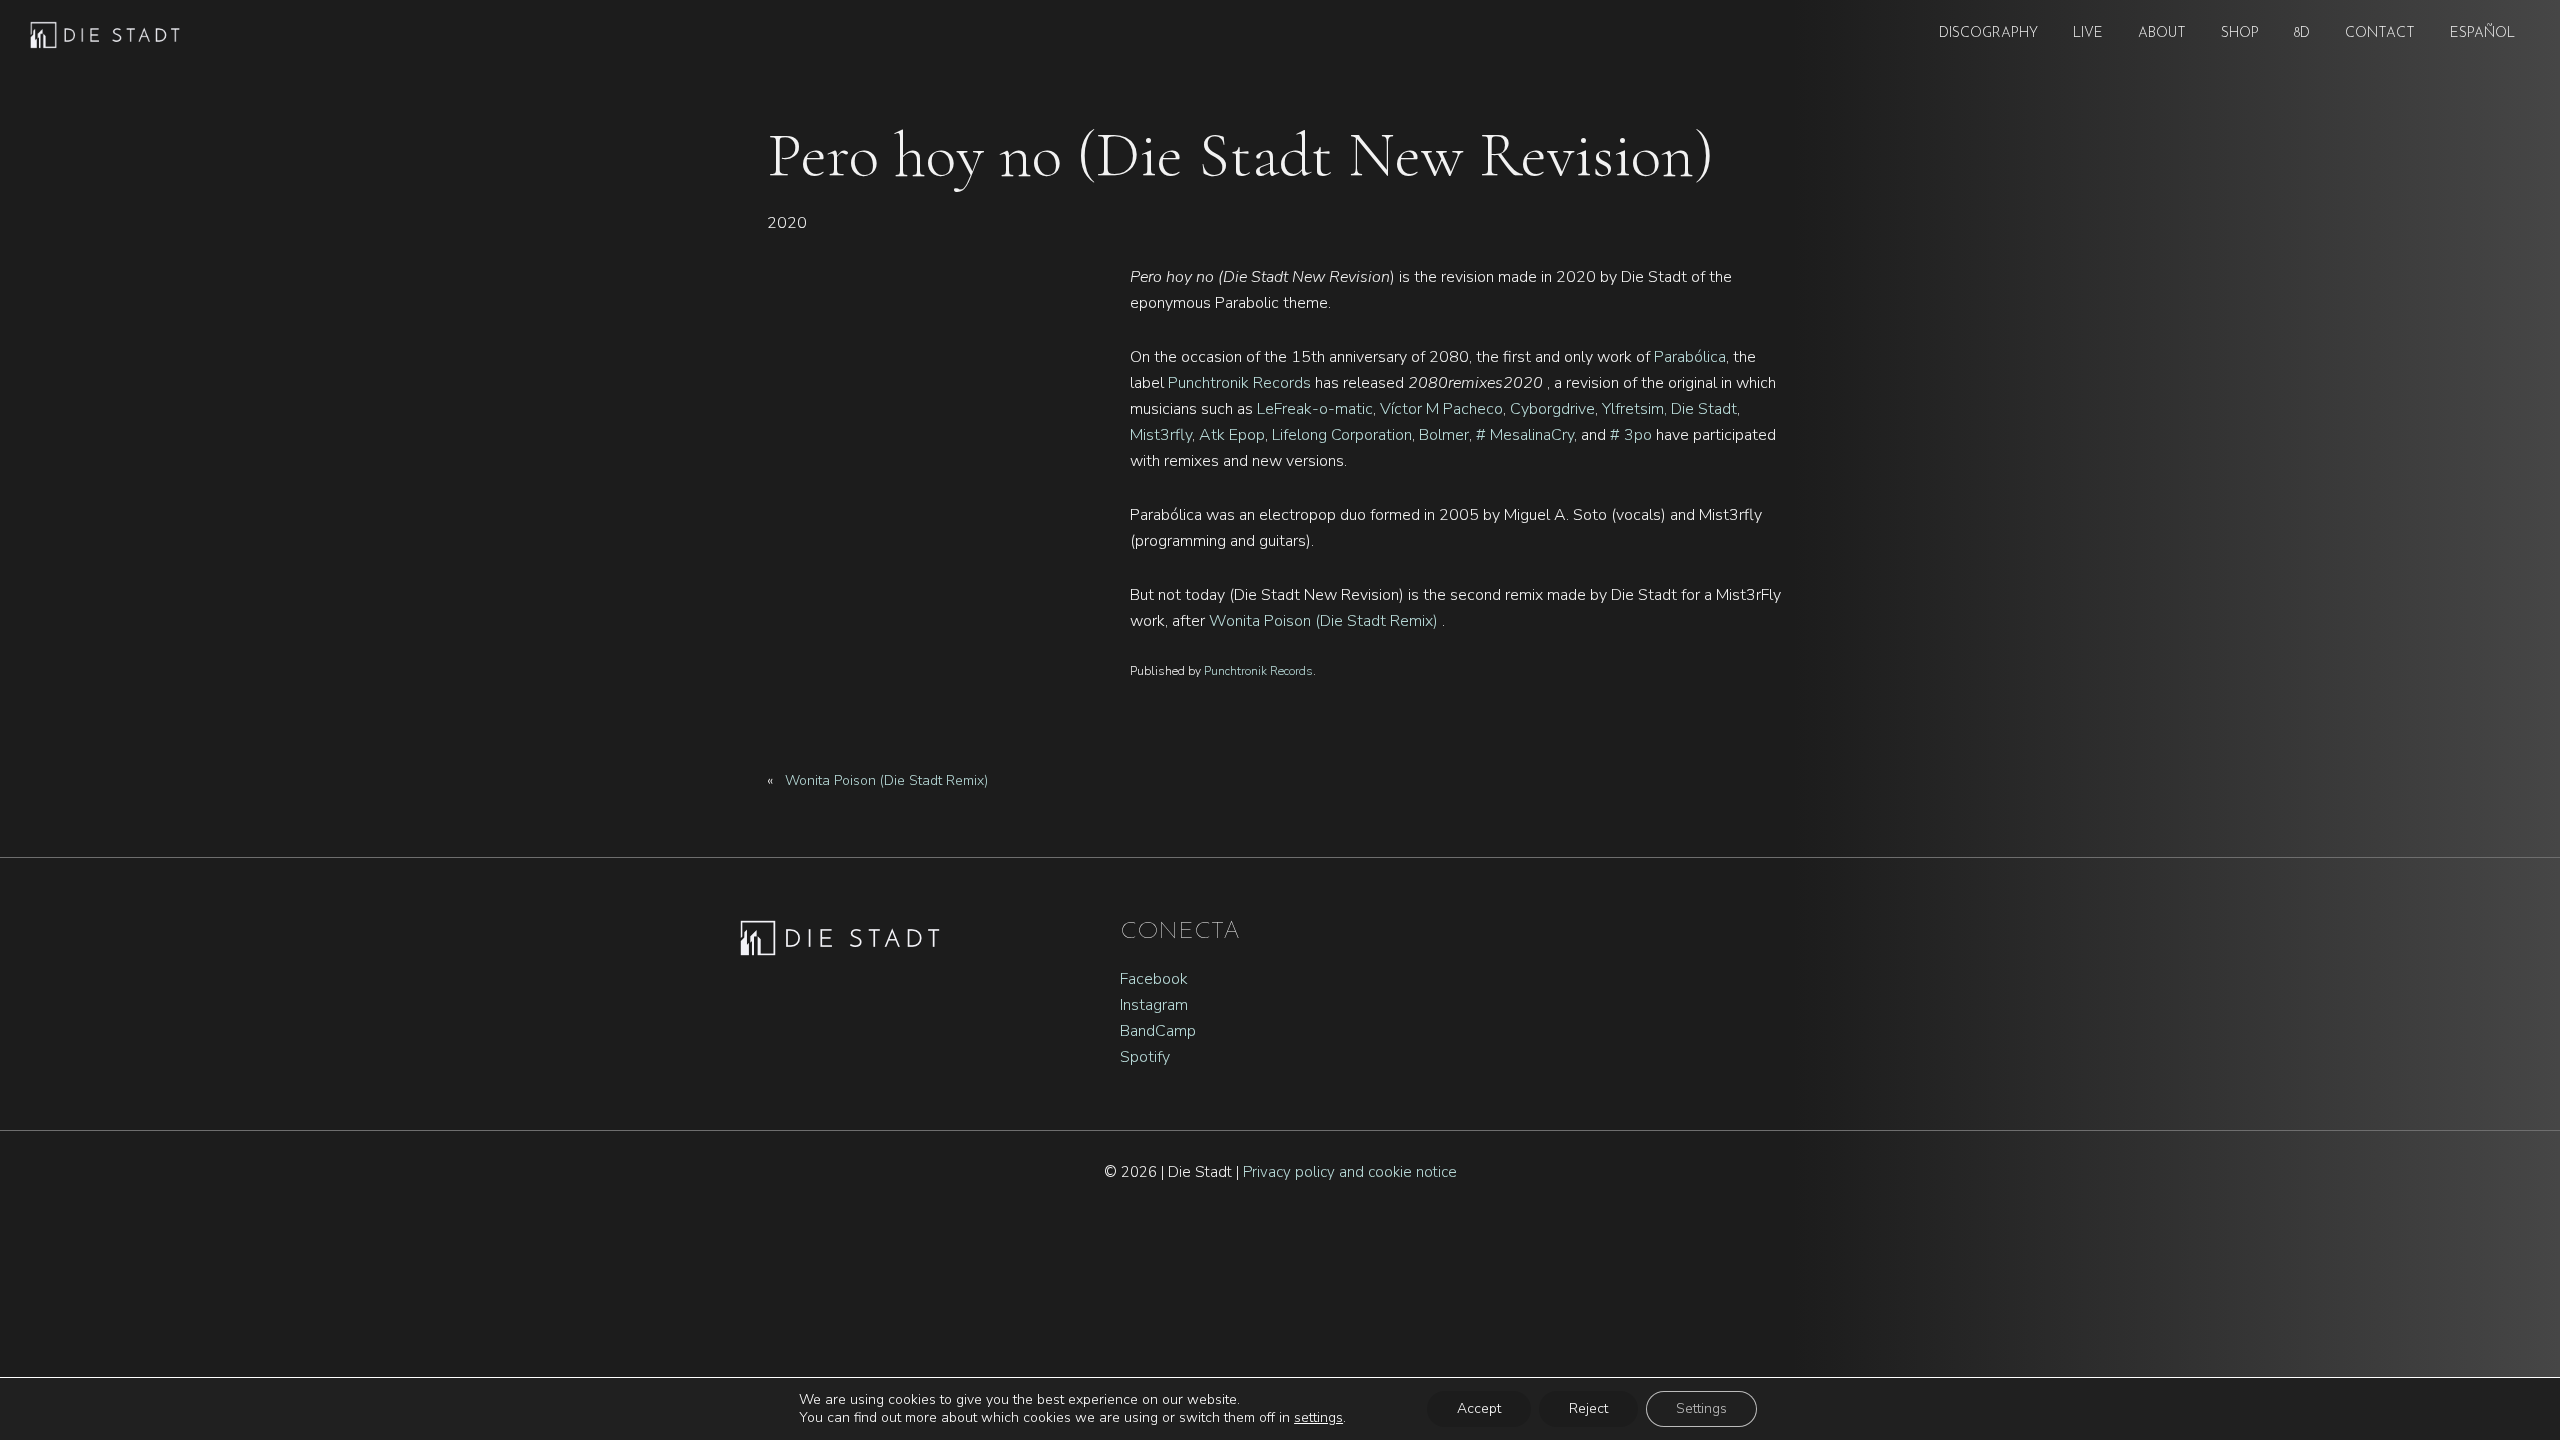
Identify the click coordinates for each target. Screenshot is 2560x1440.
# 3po (1631, 435)
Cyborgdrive (1552, 409)
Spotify (1145, 1057)
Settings (1701, 1408)
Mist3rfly (1161, 435)
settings (1318, 1418)
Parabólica (1690, 357)
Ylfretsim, (1634, 409)
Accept (1479, 1408)
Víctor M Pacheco (1441, 409)
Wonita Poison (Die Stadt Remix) (1325, 621)
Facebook (1154, 979)
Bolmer (1444, 435)
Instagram (1154, 1005)
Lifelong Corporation (1342, 435)
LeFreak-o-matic (1315, 409)
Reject (1588, 1408)
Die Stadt (1704, 409)
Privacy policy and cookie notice (1350, 1172)
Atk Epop (1232, 435)
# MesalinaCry (1525, 435)
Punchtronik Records (1239, 383)
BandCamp (1158, 1031)
